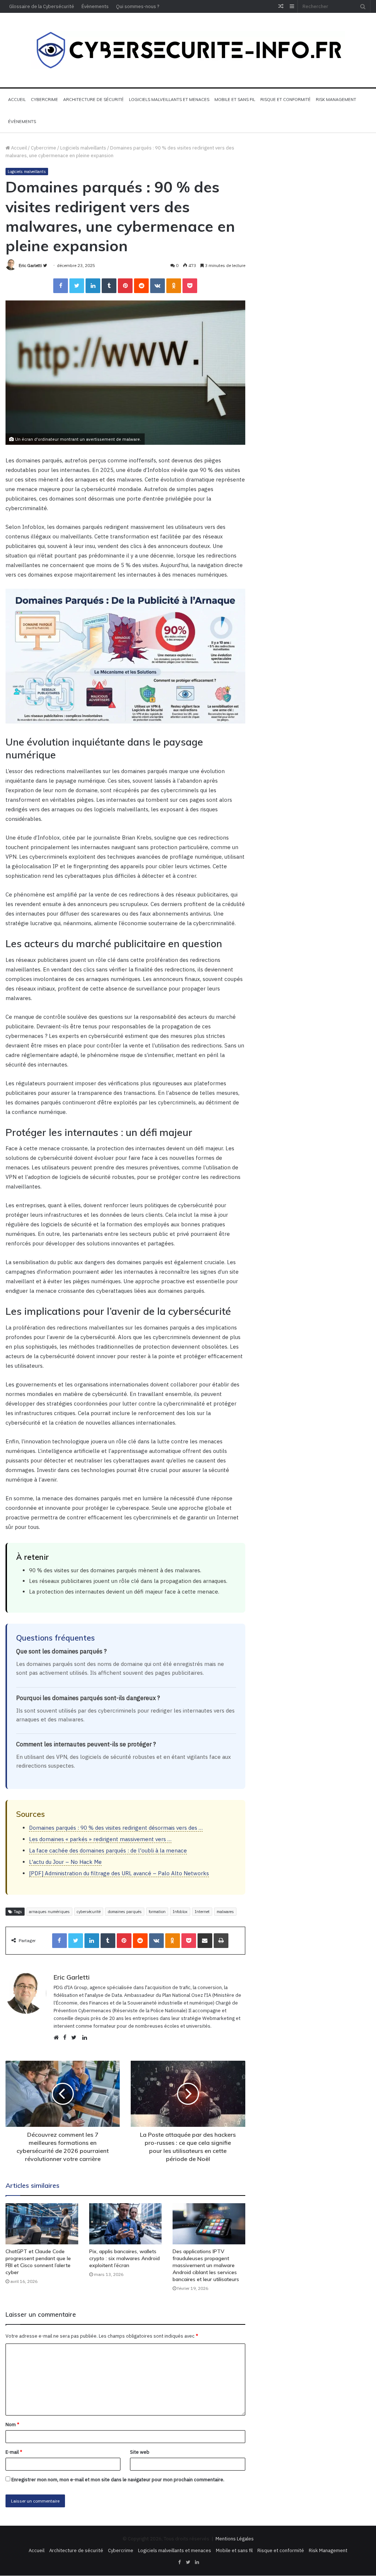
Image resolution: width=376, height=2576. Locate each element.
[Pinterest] (125, 286)
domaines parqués (125, 1912)
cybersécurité (89, 1912)
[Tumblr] (109, 286)
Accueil (17, 100)
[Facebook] (61, 286)
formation (157, 1912)
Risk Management (336, 100)
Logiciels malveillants (83, 148)
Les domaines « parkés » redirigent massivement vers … (100, 1839)
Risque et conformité (285, 100)
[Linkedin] (93, 286)
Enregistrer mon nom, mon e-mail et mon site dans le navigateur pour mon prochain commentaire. (118, 2480)
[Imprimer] (221, 1941)
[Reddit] (141, 286)
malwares (225, 1912)
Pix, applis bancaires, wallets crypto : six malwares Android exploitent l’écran (124, 2258)
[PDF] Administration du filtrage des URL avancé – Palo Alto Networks (119, 1873)
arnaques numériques (49, 1912)
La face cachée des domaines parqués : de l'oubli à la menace (108, 1850)
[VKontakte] (158, 286)
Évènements (95, 6)
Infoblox (180, 1912)
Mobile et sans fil (235, 100)
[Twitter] (77, 286)
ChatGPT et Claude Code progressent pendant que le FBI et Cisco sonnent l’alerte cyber (38, 2262)
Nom (12, 2425)
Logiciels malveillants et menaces (169, 100)
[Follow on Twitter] (45, 265)
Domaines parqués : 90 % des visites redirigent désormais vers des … (116, 1828)
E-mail (14, 2452)
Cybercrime (44, 100)
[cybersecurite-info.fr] (188, 50)
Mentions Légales (235, 2539)
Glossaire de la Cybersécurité (42, 6)
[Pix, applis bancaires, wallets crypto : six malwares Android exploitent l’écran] (126, 2224)
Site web (140, 2452)
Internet (202, 1912)
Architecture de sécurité (93, 100)
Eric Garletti (30, 265)
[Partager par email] (205, 1941)
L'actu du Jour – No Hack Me (65, 1862)
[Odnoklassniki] (174, 286)
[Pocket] (190, 286)
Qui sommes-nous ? (138, 6)
